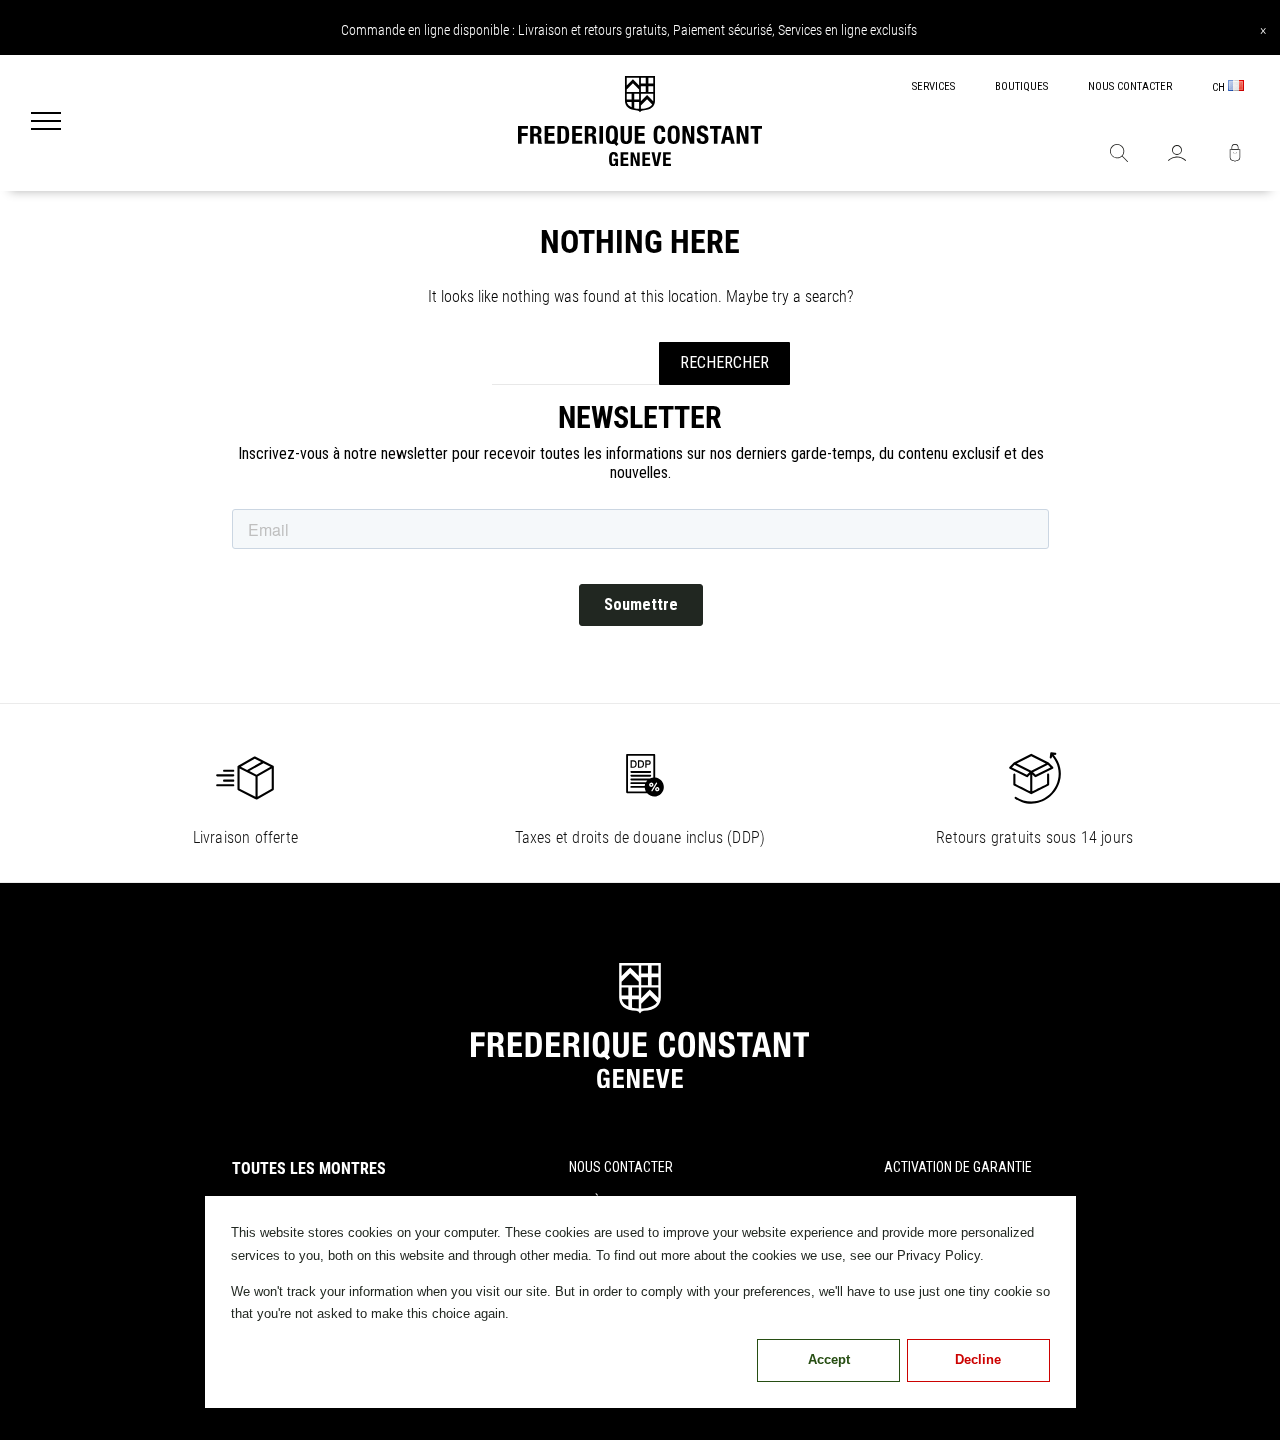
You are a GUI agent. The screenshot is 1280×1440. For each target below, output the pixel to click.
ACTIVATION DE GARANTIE (958, 1167)
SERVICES (933, 86)
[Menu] (46, 123)
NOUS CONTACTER (1130, 86)
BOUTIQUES (1021, 86)
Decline (978, 1359)
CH (1220, 87)
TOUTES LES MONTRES (309, 1168)
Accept (829, 1359)
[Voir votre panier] (1235, 155)
